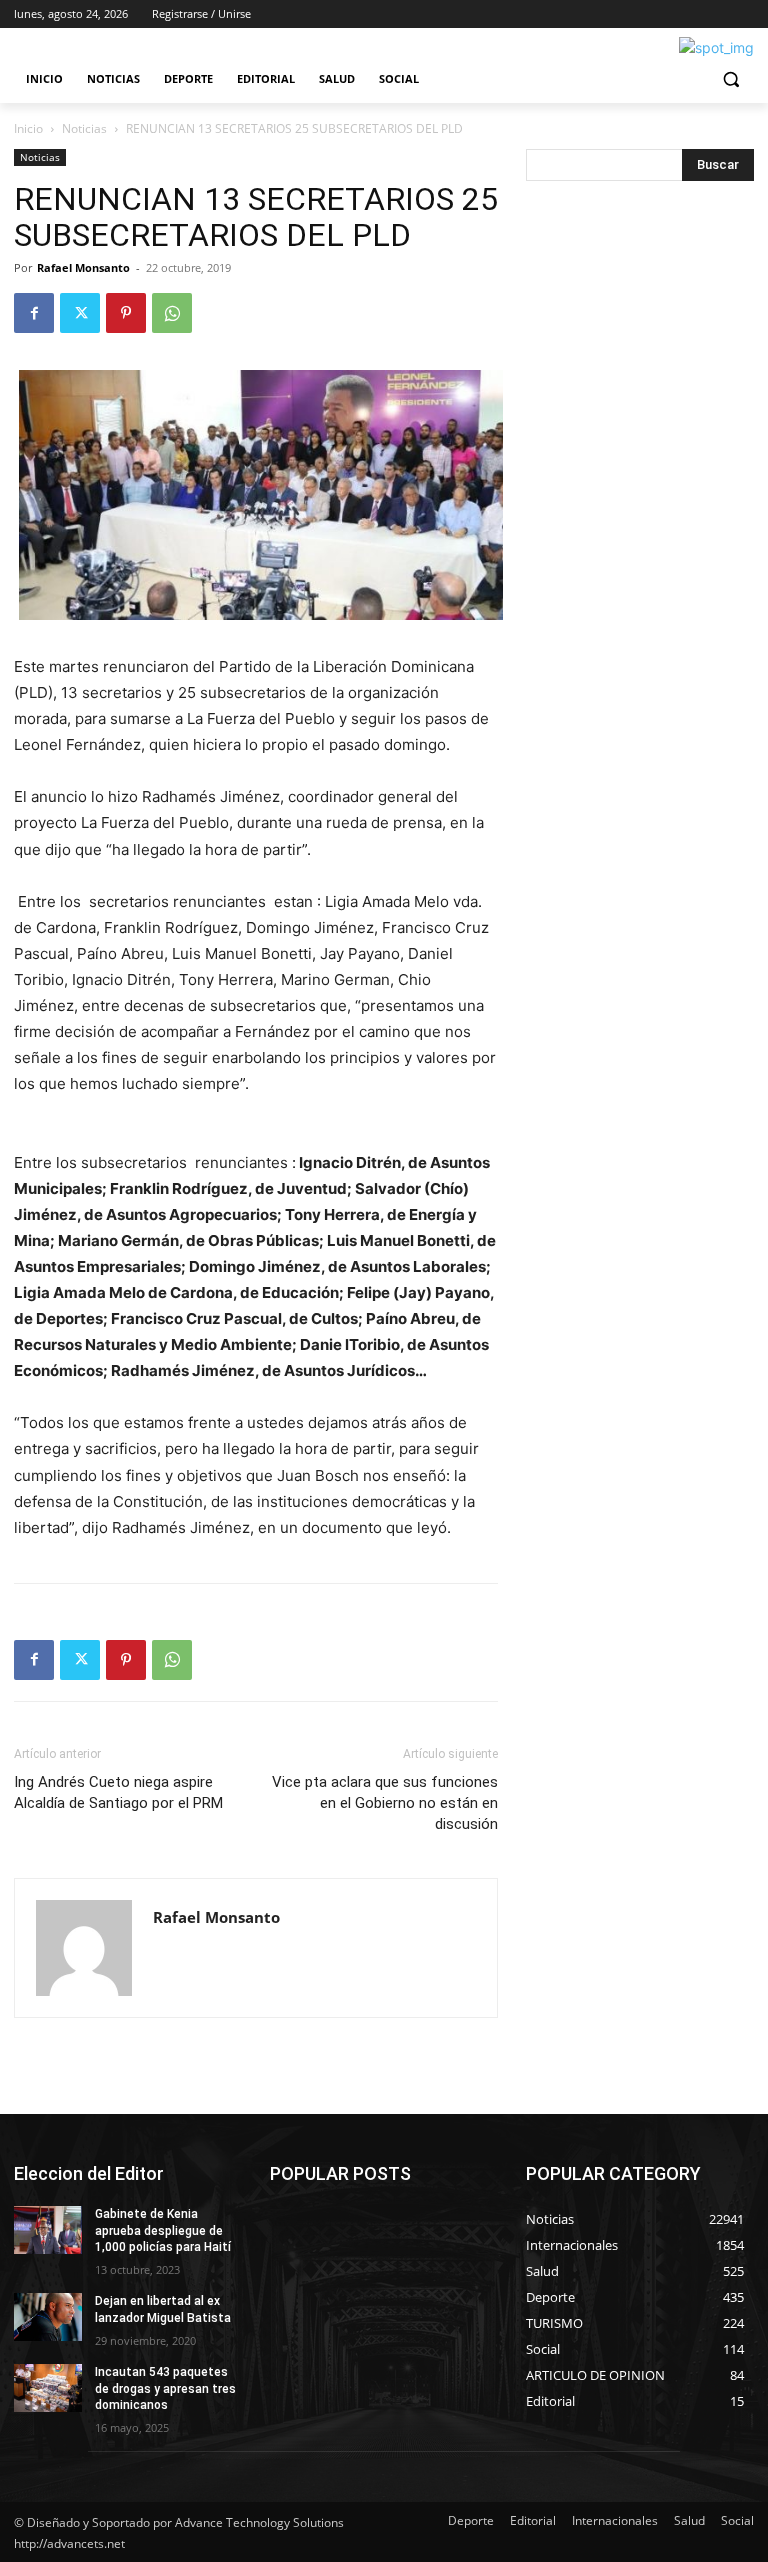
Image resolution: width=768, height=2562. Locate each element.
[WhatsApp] (172, 313)
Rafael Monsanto (83, 267)
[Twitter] (80, 313)
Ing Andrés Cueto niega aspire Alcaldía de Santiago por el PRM (118, 1792)
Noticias (84, 128)
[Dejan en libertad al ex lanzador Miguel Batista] (48, 2317)
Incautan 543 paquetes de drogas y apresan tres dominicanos (165, 2389)
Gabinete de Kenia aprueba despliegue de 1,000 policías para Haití (163, 2231)
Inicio (28, 128)
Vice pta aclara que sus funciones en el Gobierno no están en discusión (385, 1803)
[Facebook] (34, 313)
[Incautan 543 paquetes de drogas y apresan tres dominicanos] (48, 2388)
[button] (730, 79)
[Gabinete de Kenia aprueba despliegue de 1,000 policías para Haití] (48, 2230)
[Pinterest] (126, 313)
